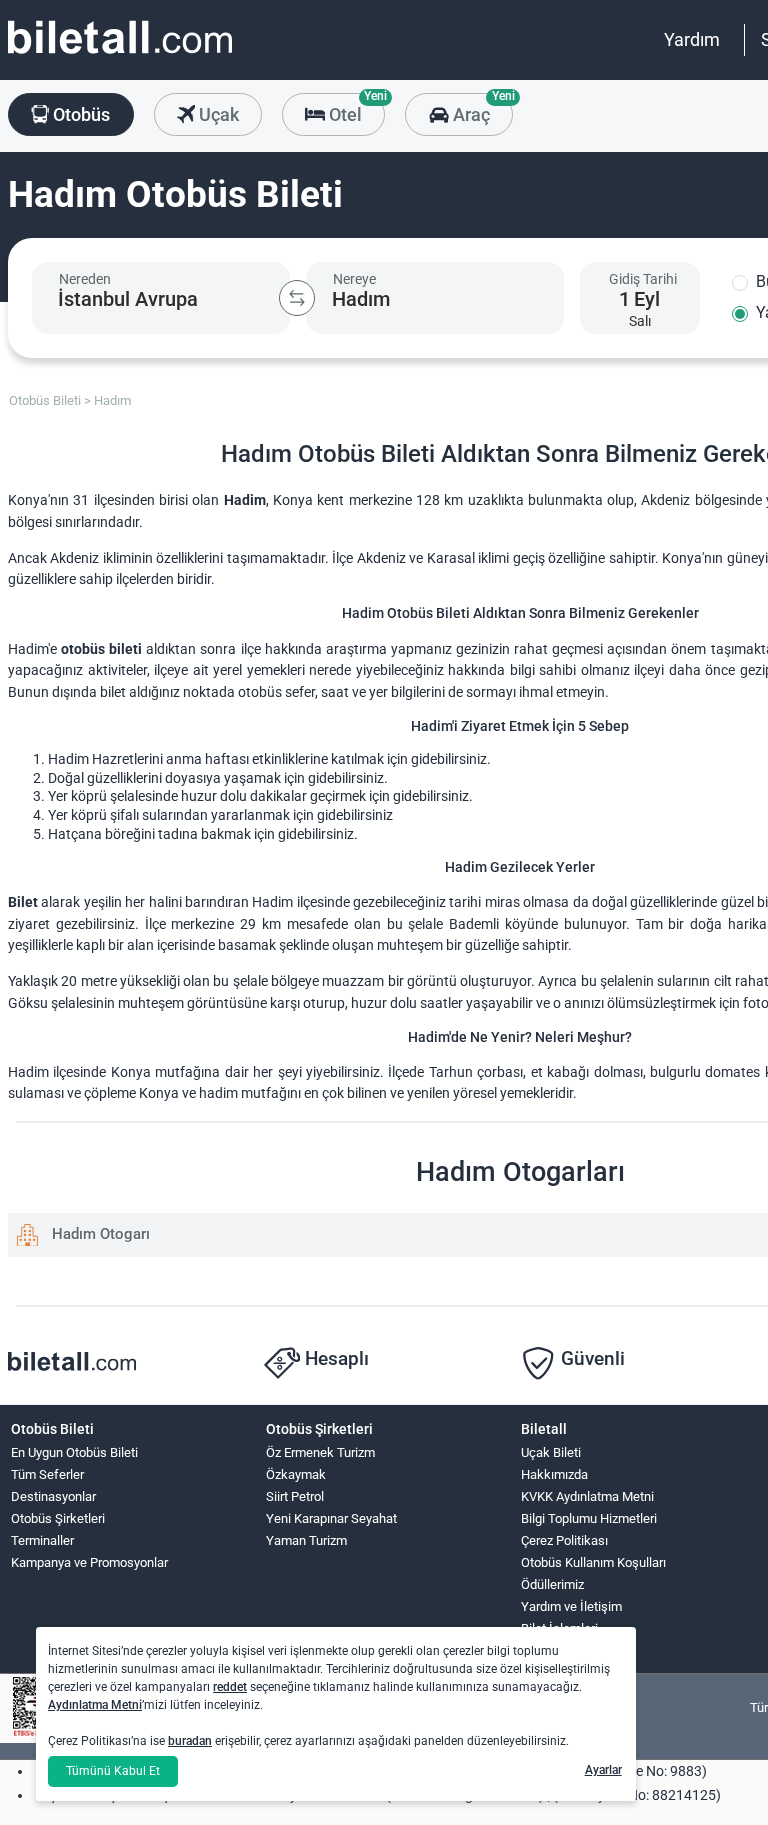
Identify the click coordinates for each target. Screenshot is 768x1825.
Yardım (692, 39)
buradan (190, 1741)
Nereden (85, 279)
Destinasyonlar (53, 1496)
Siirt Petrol (295, 1496)
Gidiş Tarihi (643, 279)
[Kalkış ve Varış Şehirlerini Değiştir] (297, 298)
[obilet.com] (120, 55)
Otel (355, 109)
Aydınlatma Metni (95, 1705)
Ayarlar (603, 1770)
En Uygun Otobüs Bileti (74, 1452)
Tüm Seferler (47, 1474)
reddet (230, 1687)
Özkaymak (296, 1474)
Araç (480, 109)
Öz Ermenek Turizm (320, 1452)
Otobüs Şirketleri (58, 1518)
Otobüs (79, 114)
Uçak (217, 114)
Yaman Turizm (306, 1540)
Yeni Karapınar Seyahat (331, 1518)
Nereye (354, 279)
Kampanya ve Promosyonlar (89, 1562)
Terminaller (42, 1540)
